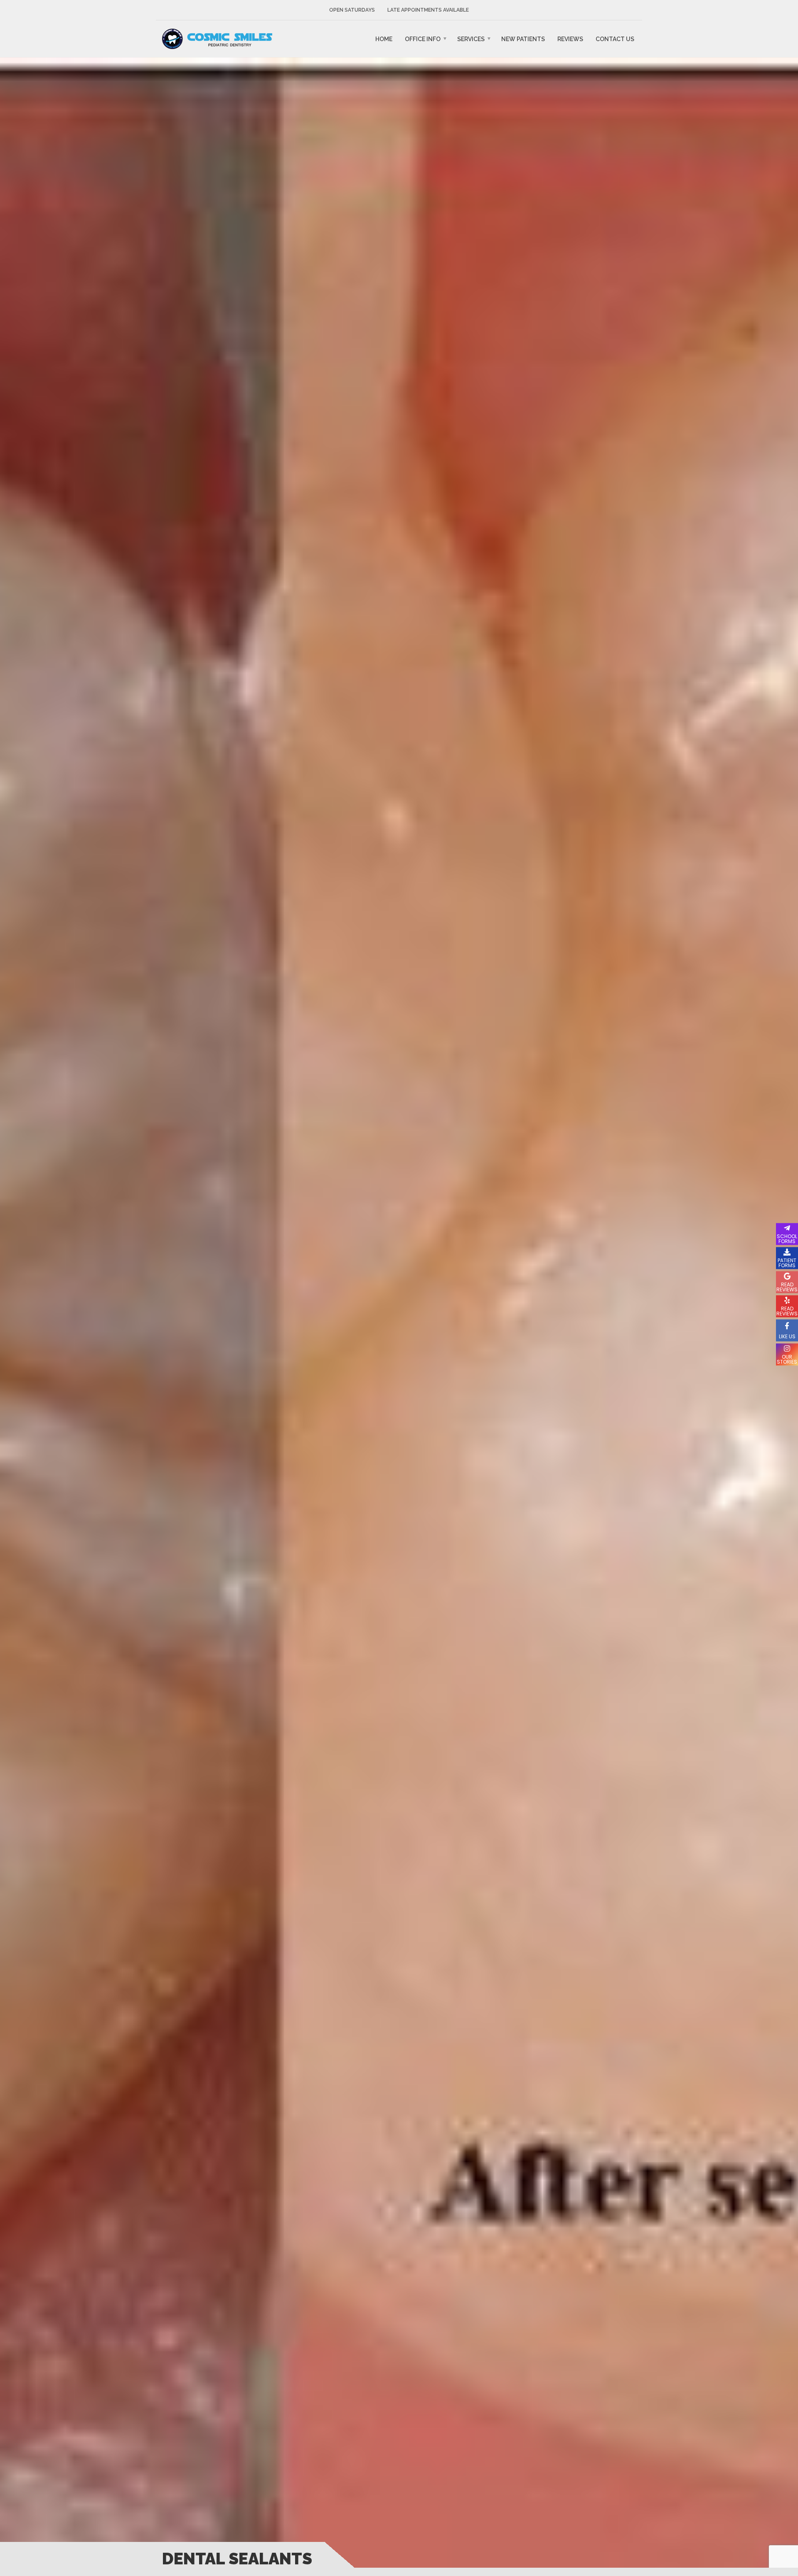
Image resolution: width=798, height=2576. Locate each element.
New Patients (523, 39)
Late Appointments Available (428, 10)
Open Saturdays (352, 10)
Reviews (570, 39)
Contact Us (615, 39)
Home (384, 39)
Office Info (423, 39)
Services (471, 39)
